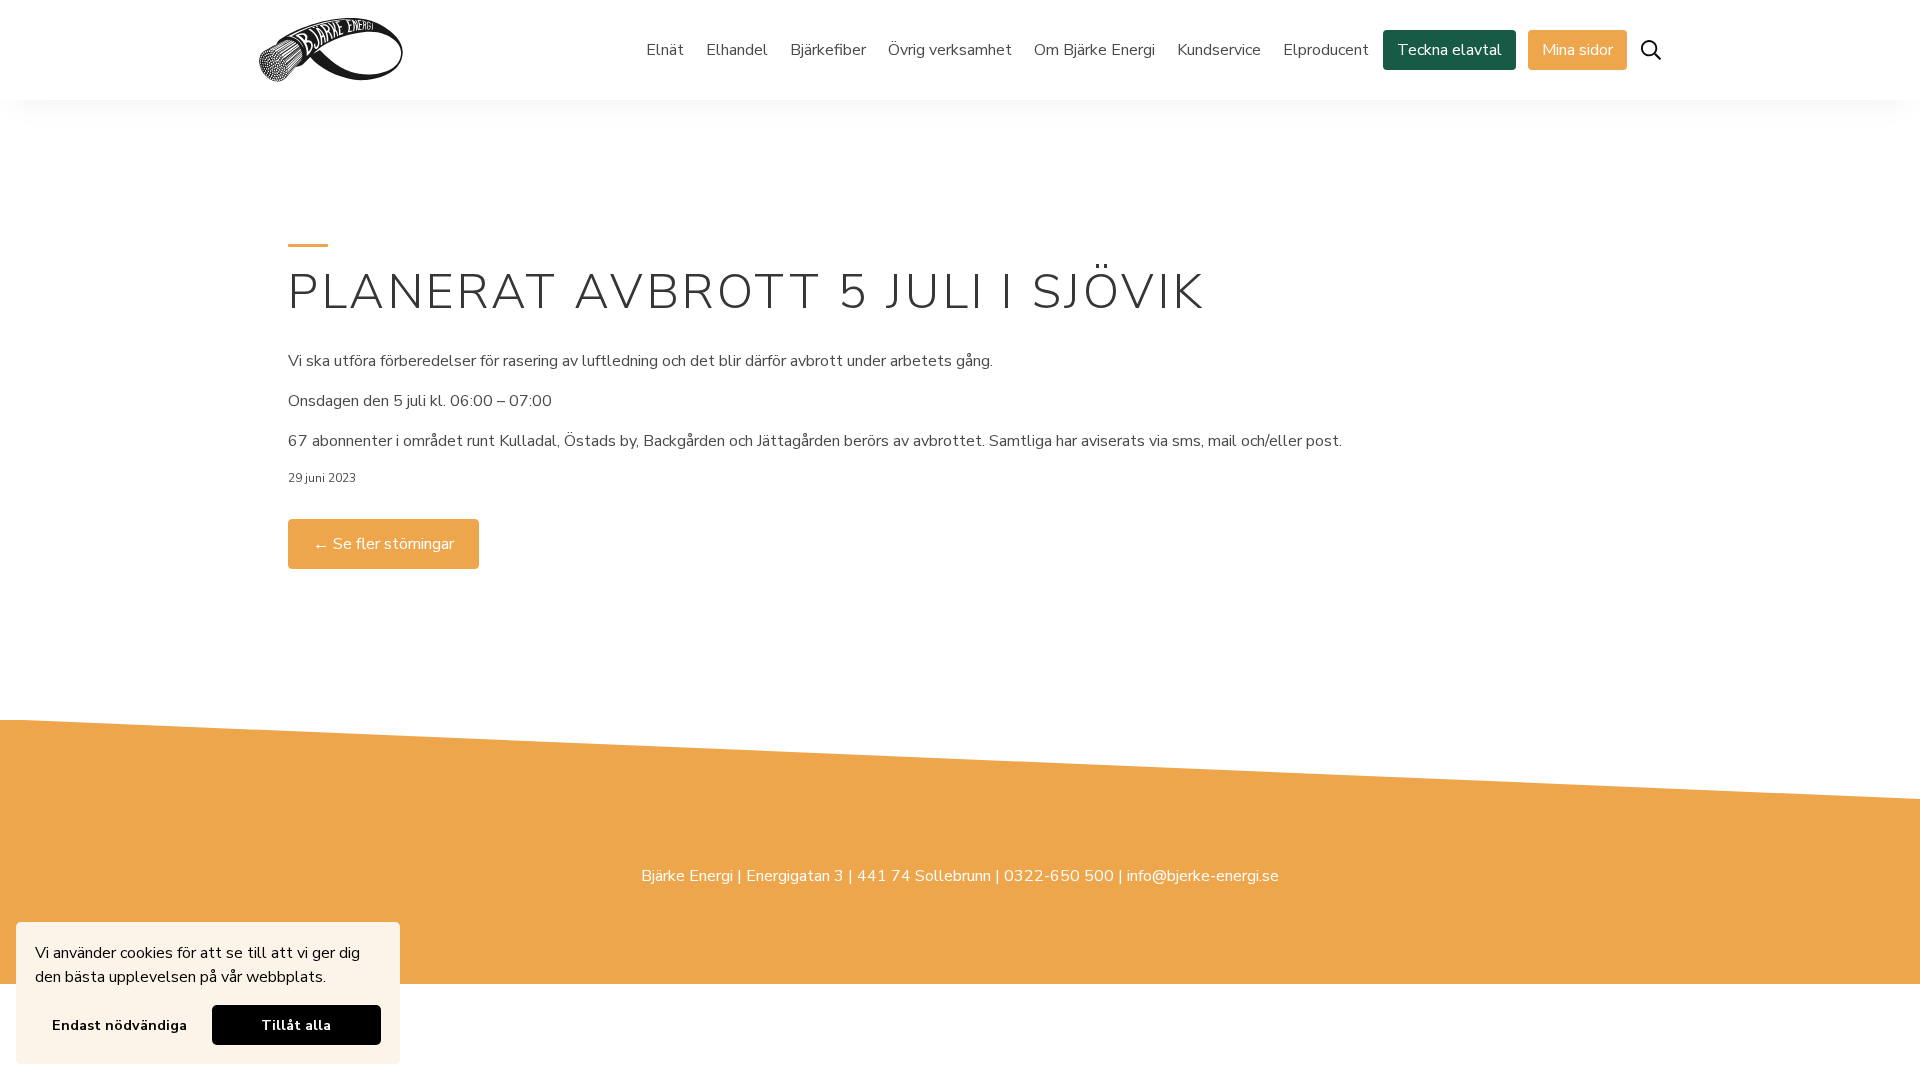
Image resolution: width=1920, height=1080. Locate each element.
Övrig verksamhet (950, 50)
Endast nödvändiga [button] (119, 1025)
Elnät (665, 50)
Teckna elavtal (1449, 50)
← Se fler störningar (383, 544)
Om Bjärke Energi (1094, 50)
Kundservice (1219, 50)
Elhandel (737, 50)
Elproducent (1326, 50)
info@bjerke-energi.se (1203, 876)
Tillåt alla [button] (296, 1025)
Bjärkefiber (828, 50)
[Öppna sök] (1651, 50)
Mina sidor (1577, 50)
